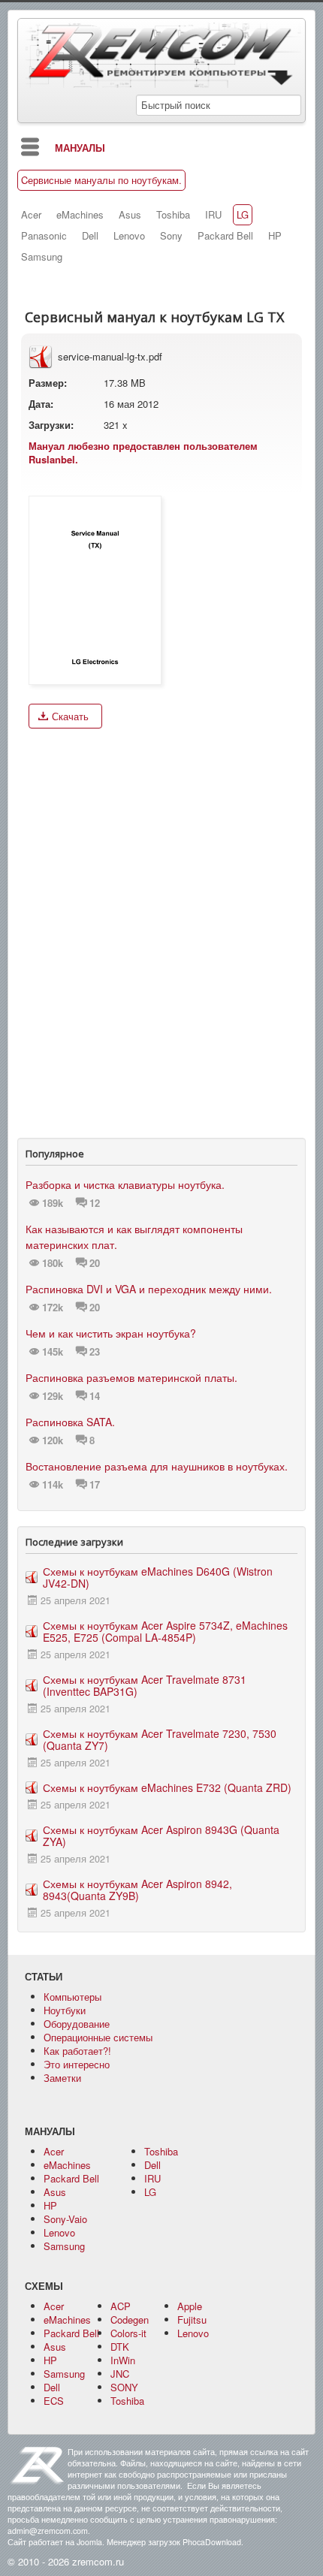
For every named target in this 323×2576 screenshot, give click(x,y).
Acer (31, 215)
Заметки (62, 2078)
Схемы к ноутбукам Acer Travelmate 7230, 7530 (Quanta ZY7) (160, 1739)
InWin (123, 2360)
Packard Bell (225, 236)
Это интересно (77, 2064)
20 (95, 1263)
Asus (130, 215)
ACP (121, 2306)
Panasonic (44, 236)
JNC (120, 2374)
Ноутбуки (65, 2010)
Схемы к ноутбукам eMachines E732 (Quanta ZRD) (167, 1787)
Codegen (130, 2320)
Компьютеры (72, 1997)
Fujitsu (192, 2320)
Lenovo (129, 236)
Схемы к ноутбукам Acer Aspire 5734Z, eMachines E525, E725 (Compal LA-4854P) (165, 1631)
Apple (190, 2306)
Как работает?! (77, 2051)
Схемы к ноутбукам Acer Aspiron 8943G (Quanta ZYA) (161, 1835)
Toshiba (173, 215)
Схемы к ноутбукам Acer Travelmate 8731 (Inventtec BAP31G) (145, 1685)
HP (275, 236)
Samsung (42, 257)
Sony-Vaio (65, 2219)
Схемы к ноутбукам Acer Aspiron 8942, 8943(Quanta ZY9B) (137, 1890)
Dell (90, 236)
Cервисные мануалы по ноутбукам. (101, 180)
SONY (124, 2387)
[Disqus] (161, 930)
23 (95, 1352)
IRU (213, 215)
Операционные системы (98, 2037)
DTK (120, 2347)
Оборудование (77, 2024)
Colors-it (128, 2333)
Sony (171, 236)
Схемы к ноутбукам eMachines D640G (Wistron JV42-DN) (158, 1577)
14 (95, 1396)
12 (95, 1203)
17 (95, 1485)
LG (243, 215)
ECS (54, 2401)
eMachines (80, 215)
